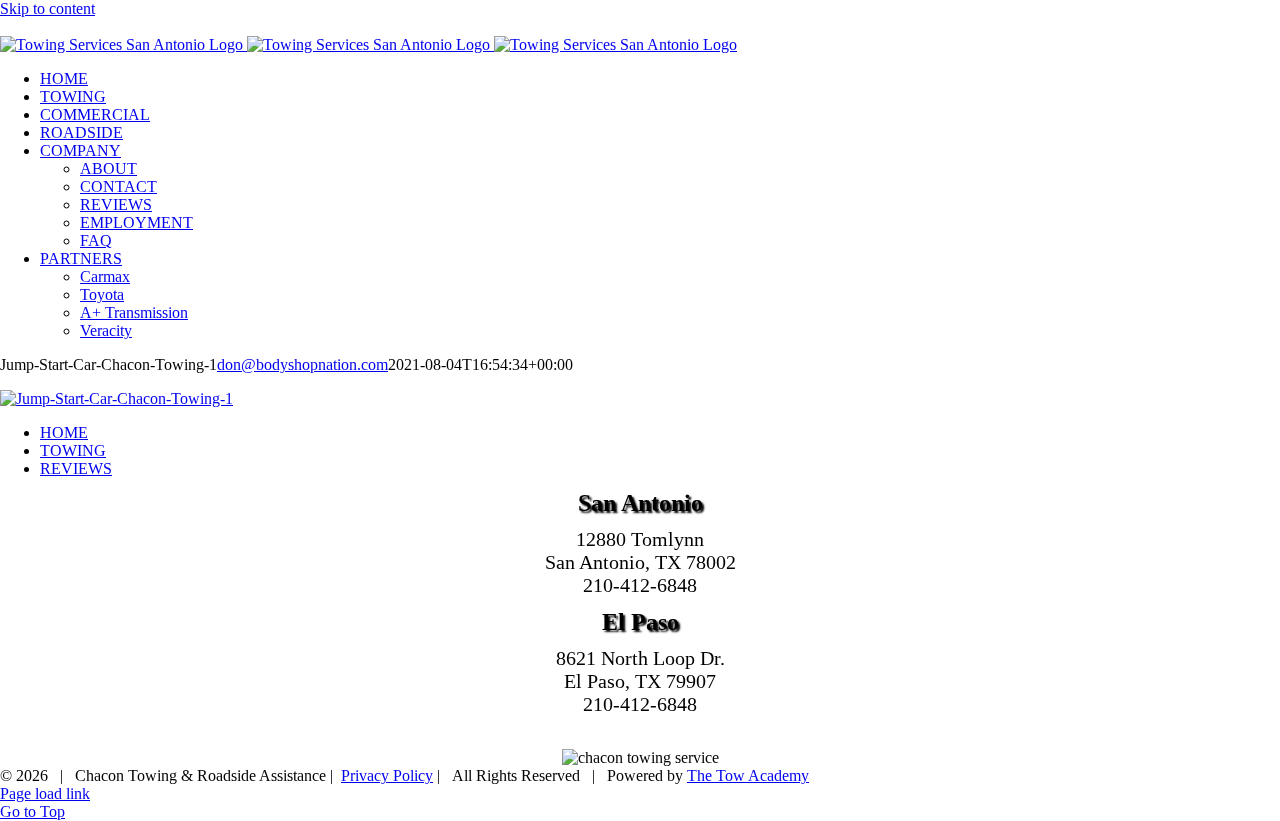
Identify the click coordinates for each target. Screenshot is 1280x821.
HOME (64, 432)
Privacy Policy (387, 775)
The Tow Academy (748, 775)
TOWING (73, 450)
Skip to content (47, 8)
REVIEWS (76, 468)
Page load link (45, 793)
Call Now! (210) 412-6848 (86, 26)
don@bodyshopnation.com (302, 364)
